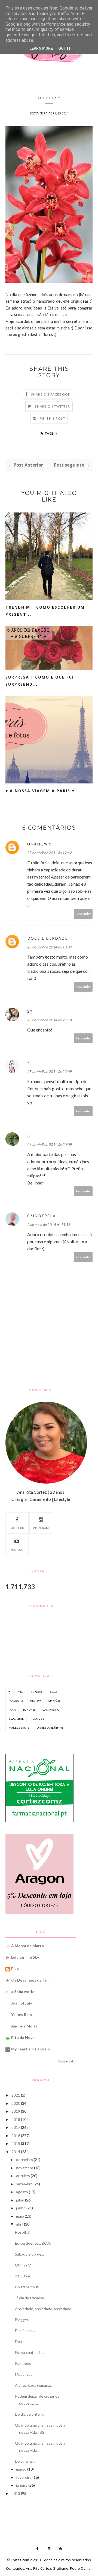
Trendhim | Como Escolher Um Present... (45, 611)
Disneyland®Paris (50, 1728)
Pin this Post (53, 418)
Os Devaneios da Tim (30, 1980)
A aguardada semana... (34, 2385)
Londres (29, 1710)
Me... (20, 1691)
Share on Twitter (52, 406)
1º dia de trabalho (30, 2298)
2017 (16, 2127)
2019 (16, 2111)
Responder (83, 914)
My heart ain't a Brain (30, 2049)
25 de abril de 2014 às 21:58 (50, 1020)
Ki (30, 1063)
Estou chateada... (30, 2352)
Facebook (17, 1528)
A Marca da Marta (27, 1946)
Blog (53, 1691)
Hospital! (23, 2232)
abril (20, 2224)
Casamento (51, 1710)
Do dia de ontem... (30, 2414)
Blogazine (16, 1719)
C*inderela (42, 1216)
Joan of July (22, 2003)
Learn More (41, 48)
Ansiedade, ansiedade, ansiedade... (44, 2309)
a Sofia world (23, 1992)
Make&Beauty (19, 1728)
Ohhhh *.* (23, 2265)
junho (21, 2208)
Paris (12, 1710)
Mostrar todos (67, 2061)
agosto (22, 2192)
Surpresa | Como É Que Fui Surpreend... (40, 681)
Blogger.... (23, 2320)
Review (36, 1700)
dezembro (24, 2160)
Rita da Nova (23, 2037)
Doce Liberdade (48, 938)
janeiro (22, 2485)
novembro (25, 2168)
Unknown (39, 844)
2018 (16, 2119)
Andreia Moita (24, 2026)
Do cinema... (25, 2461)
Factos (21, 2341)
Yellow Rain (22, 2014)
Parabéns (23, 2363)
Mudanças (24, 2374)
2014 (16, 2152)
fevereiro (24, 2477)
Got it (65, 48)
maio (20, 2216)
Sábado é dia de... (29, 2254)
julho (20, 2200)
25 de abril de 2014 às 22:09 (50, 1072)
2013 (16, 2493)
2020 (16, 2103)
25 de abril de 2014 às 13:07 (50, 947)
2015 (16, 2143)
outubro (23, 2176)
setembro (24, 2184)
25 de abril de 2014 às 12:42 (50, 853)
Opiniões (54, 1700)
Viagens (37, 1691)
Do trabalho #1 (27, 2287)
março (21, 2469)
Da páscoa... (25, 2331)
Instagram (41, 1528)
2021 (16, 2095)
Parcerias (16, 1700)
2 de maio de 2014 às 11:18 (49, 1224)
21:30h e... (24, 2276)
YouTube (17, 1550)
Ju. (30, 1136)
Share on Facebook (51, 394)
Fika (15, 1969)
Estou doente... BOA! (33, 2243)
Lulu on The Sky (25, 1957)
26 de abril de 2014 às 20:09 (50, 1144)
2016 (16, 2136)
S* (30, 1011)
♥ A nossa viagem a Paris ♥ (40, 791)
